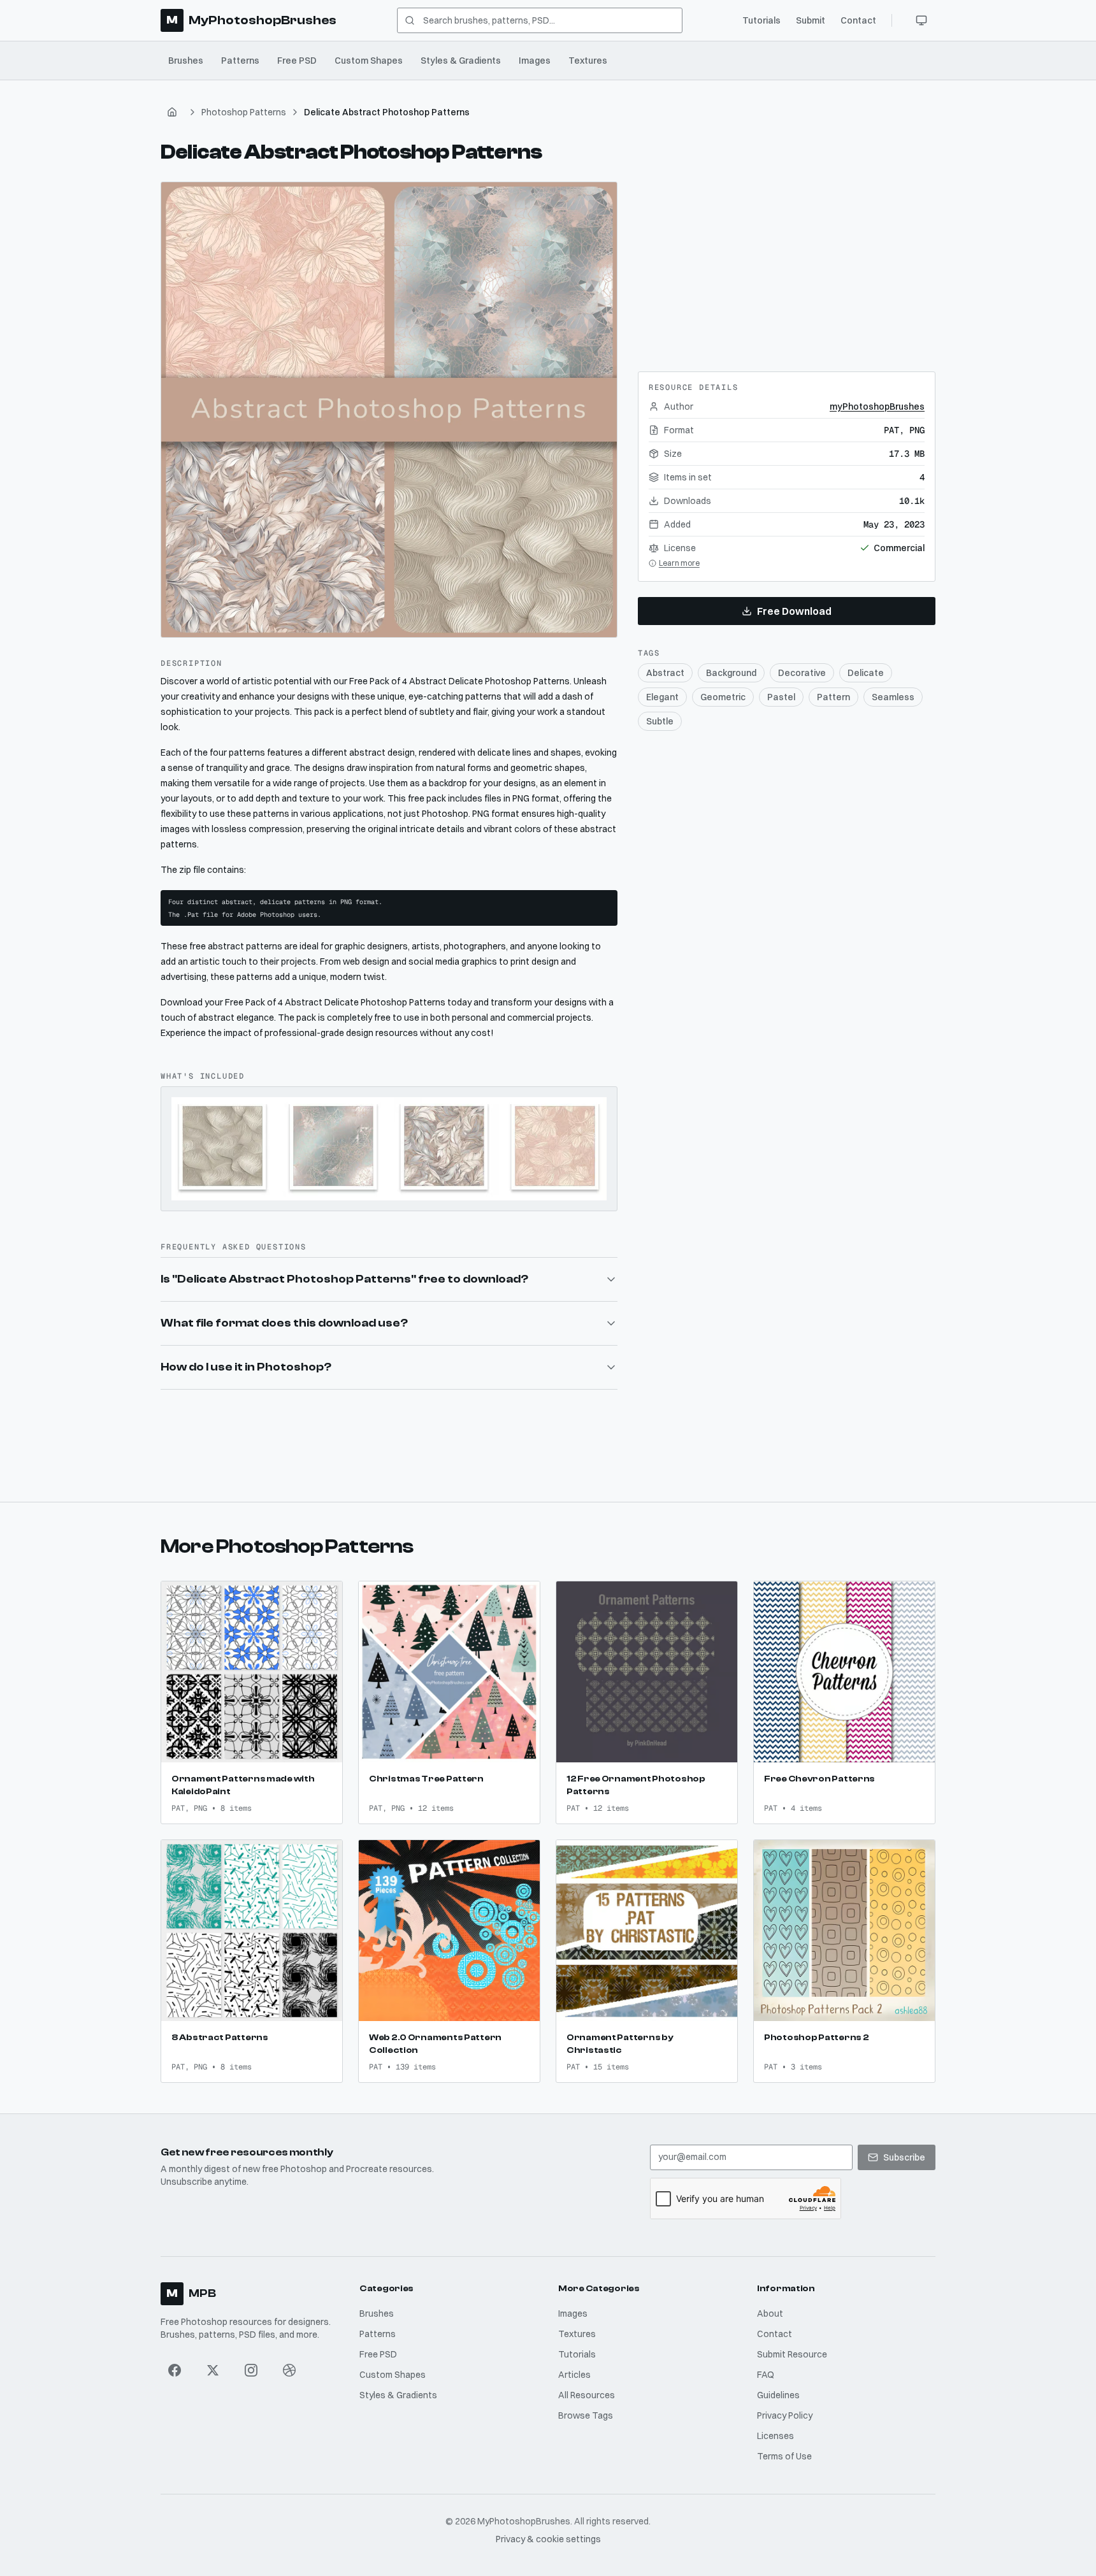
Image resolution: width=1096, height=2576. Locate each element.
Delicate (866, 673)
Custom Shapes (369, 61)
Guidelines (778, 2395)
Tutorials (761, 20)
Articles (574, 2375)
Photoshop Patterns (244, 112)
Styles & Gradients (461, 61)
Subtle (660, 721)
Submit (811, 20)
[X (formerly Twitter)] (213, 2370)
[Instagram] (251, 2370)
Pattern (833, 697)
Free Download (794, 611)
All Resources (587, 2395)
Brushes (186, 61)
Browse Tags (586, 2415)
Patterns (240, 61)
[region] (389, 410)
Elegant (662, 697)
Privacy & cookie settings (548, 2539)
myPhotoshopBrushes (877, 407)
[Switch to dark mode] (921, 20)
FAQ (766, 2375)
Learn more (679, 563)
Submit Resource (792, 2354)
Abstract (665, 673)
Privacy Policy (785, 2415)
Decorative (802, 673)
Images (535, 61)
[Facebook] (175, 2370)
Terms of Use (784, 2456)
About (770, 2313)
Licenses (775, 2436)
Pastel (781, 697)
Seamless (893, 697)
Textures (588, 61)
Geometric (723, 697)
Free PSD (297, 61)
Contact (858, 20)
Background (731, 673)
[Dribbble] (289, 2370)
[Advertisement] (786, 261)
